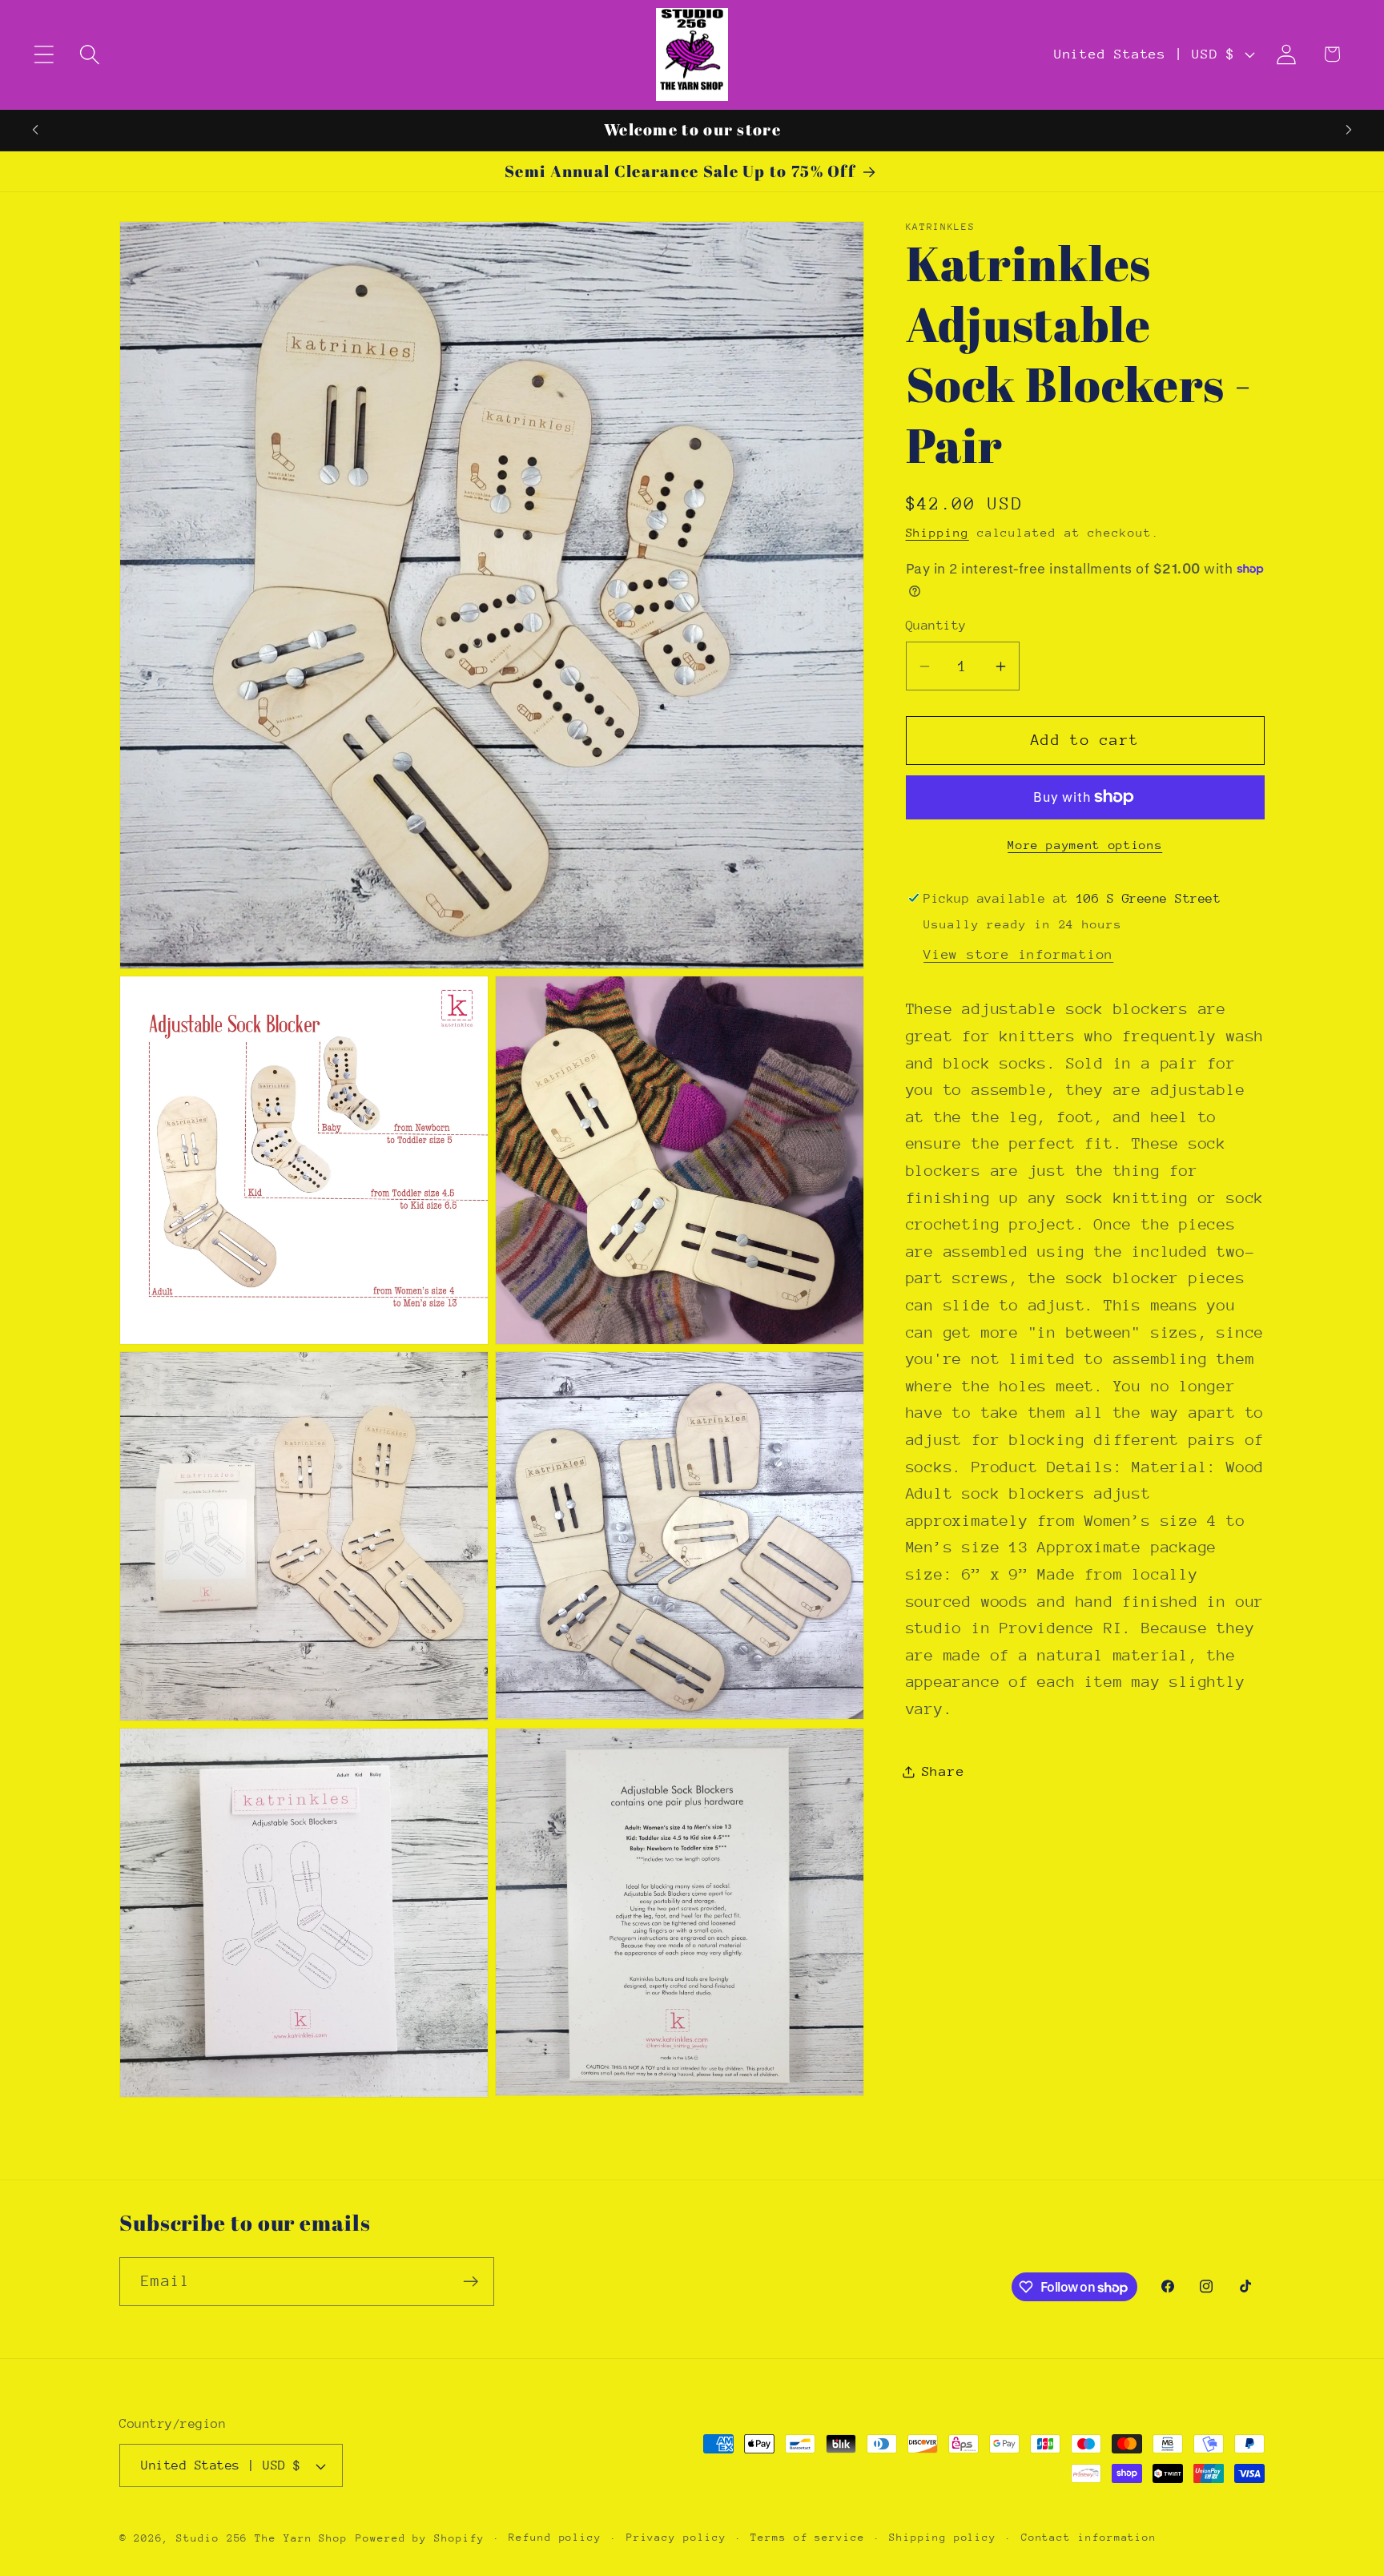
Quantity (936, 626)
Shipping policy (943, 2537)
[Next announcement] (1349, 130)
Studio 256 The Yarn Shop (262, 2538)
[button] (44, 54)
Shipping (937, 532)
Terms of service (808, 2537)
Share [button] (943, 1771)
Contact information (1089, 2537)
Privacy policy (676, 2537)
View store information (1018, 954)
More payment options (1085, 845)
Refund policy (555, 2537)
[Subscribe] (471, 2282)
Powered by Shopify (420, 2538)
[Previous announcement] (35, 130)
